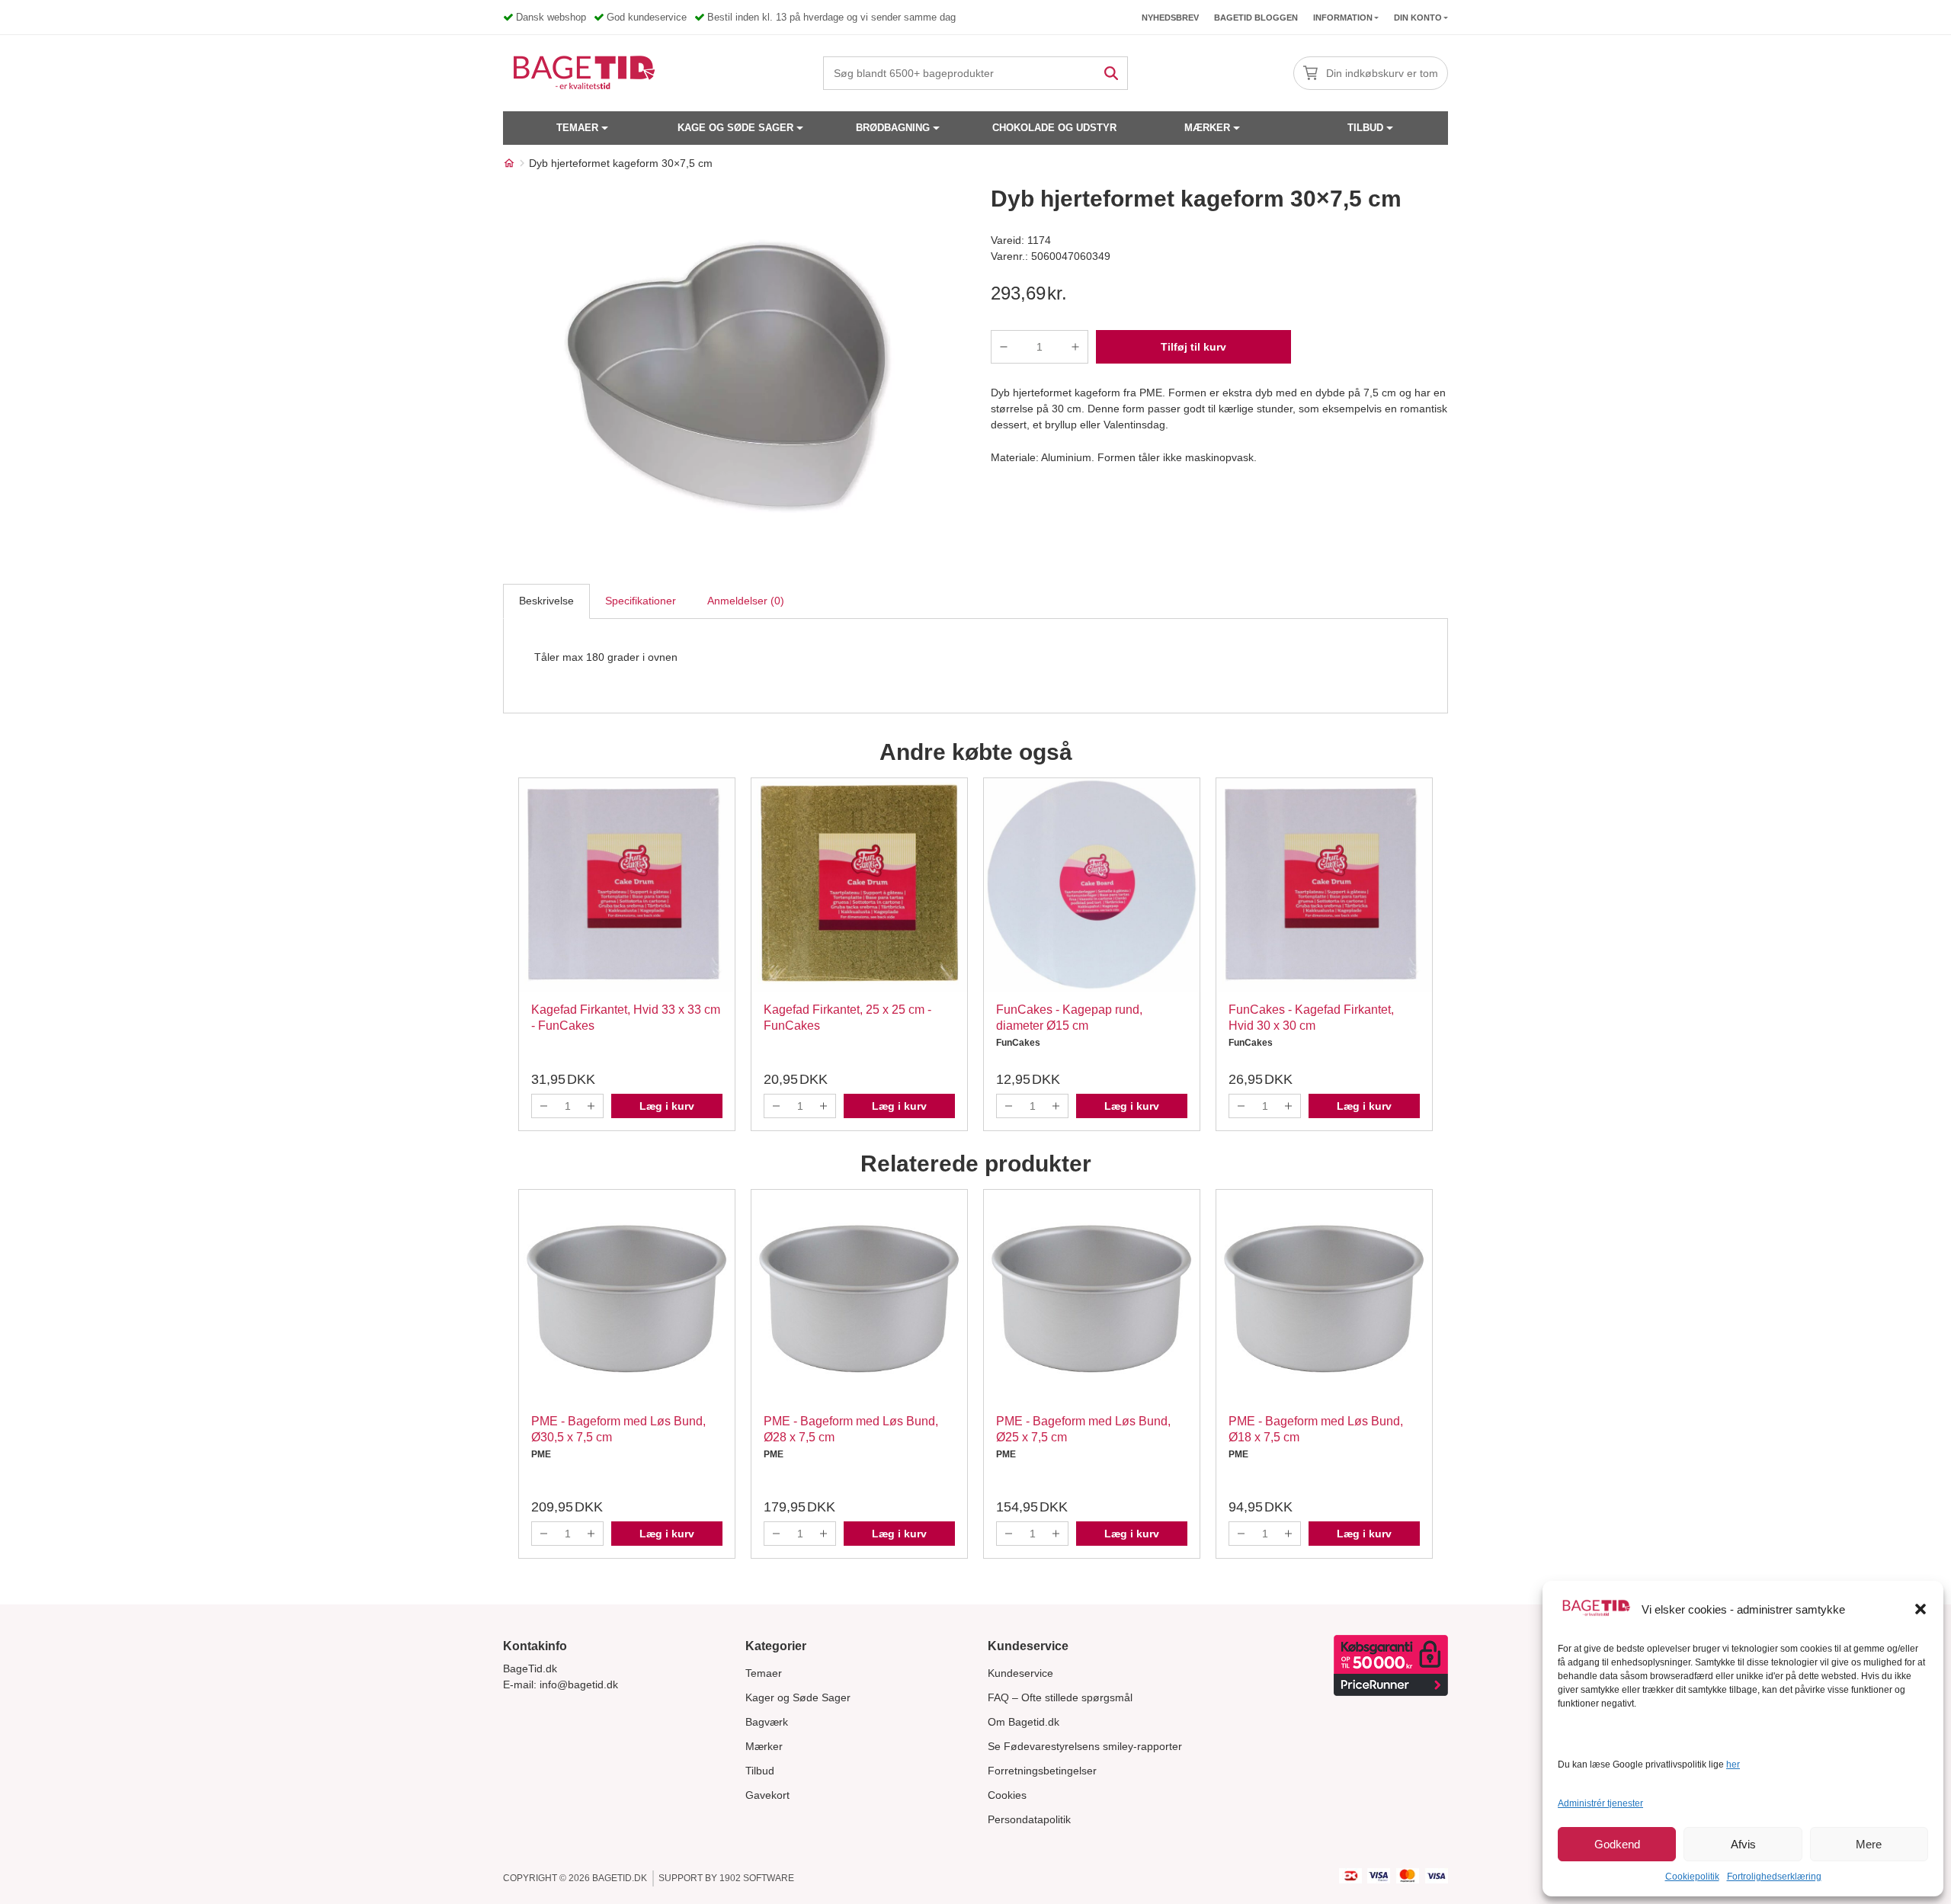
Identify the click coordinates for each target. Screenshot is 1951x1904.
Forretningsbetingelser (1042, 1771)
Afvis (1743, 1844)
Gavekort (767, 1795)
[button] (1921, 1609)
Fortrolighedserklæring (1774, 1877)
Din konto (1418, 18)
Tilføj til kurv (1193, 347)
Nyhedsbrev (1170, 18)
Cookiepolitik (1692, 1877)
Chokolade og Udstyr (1054, 128)
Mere (1869, 1844)
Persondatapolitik (1029, 1819)
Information (1343, 18)
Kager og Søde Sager (798, 1697)
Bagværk (767, 1722)
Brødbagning (893, 128)
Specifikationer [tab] (641, 601)
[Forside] (509, 163)
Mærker (1207, 128)
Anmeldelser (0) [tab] (746, 601)
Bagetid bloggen (1256, 18)
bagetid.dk (620, 1878)
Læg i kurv (667, 1106)
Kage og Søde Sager (735, 128)
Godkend (1617, 1844)
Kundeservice (1020, 1673)
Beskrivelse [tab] (546, 601)
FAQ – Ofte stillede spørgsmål (1060, 1697)
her (1733, 1765)
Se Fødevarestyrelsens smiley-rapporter (1085, 1746)
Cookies (1007, 1795)
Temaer (577, 128)
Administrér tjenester (1600, 1803)
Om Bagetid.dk (1024, 1722)
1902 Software (757, 1878)
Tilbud (1365, 128)
